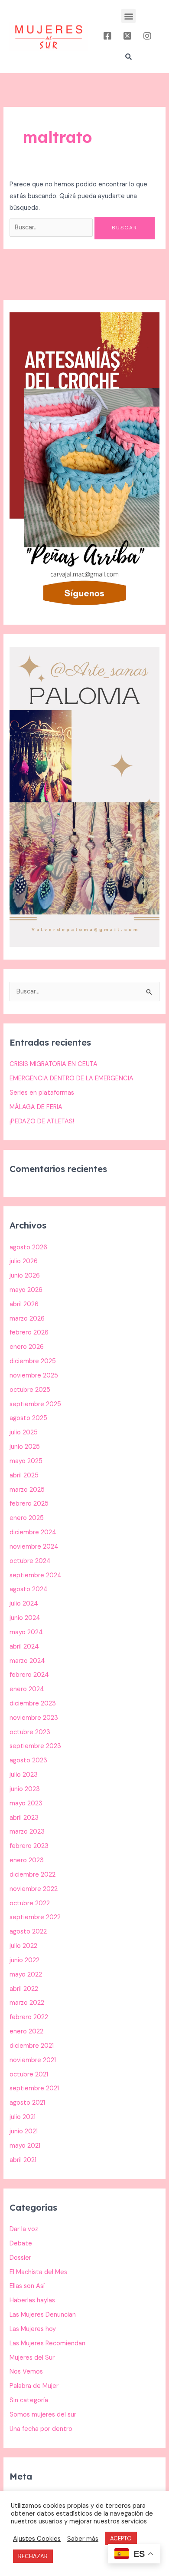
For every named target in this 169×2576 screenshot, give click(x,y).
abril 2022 (24, 1989)
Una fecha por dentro (41, 2429)
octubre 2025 (30, 1390)
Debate (21, 2243)
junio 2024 (25, 1618)
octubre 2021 (29, 2074)
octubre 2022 (30, 1903)
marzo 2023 (27, 1832)
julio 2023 (24, 1775)
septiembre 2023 (35, 1746)
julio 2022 (23, 1946)
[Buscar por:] (52, 227)
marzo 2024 (27, 1661)
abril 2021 (23, 2160)
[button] (128, 16)
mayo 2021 (25, 2146)
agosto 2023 (28, 1760)
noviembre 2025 (34, 1376)
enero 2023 (27, 1860)
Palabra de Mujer (34, 2386)
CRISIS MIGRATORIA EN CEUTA (54, 1064)
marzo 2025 (27, 1490)
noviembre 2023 (34, 1718)
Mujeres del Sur (32, 2358)
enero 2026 (27, 1347)
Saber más (83, 2539)
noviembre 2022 (34, 1889)
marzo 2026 (27, 1319)
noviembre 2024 (34, 1547)
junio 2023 (25, 1789)
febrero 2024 (29, 1675)
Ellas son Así (27, 2286)
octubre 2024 (30, 1561)
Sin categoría (29, 2400)
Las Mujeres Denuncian (43, 2315)
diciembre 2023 (33, 1704)
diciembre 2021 (32, 2046)
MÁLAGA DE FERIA (36, 1107)
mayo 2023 (26, 1803)
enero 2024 (27, 1689)
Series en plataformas (42, 1093)
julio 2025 (24, 1432)
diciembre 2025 (33, 1361)
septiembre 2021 (34, 2088)
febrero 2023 (29, 1846)
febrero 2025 (29, 1504)
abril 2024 (24, 1647)
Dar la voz (24, 2229)
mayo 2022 (26, 1975)
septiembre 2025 (35, 1404)
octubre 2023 (30, 1732)
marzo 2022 (27, 2003)
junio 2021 (24, 2131)
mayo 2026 (26, 1290)
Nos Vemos (26, 2372)
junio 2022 (24, 1960)
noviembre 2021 (33, 2060)
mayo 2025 (26, 1461)
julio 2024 (24, 1604)
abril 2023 (24, 1818)
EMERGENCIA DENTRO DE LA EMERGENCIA (71, 1078)
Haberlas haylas (32, 2300)
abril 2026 (24, 1304)
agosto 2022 (28, 1932)
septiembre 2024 (36, 1575)
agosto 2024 (29, 1589)
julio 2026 (24, 1261)
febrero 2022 (29, 2017)
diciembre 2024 (33, 1532)
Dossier (20, 2258)
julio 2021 (23, 2117)
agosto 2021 (27, 2103)
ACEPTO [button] (121, 2538)
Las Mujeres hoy (33, 2329)
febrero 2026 (29, 1333)
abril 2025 (24, 1475)
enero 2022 (26, 2031)
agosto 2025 (28, 1418)
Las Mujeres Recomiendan (47, 2343)
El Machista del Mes (38, 2272)
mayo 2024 (26, 1632)
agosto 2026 (28, 1247)
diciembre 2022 (32, 1875)
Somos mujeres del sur (43, 2415)
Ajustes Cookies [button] (37, 2539)
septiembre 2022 (35, 1917)
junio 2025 (25, 1447)
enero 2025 (27, 1518)
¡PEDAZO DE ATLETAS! (42, 1121)
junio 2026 (25, 1276)
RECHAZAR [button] (33, 2556)
